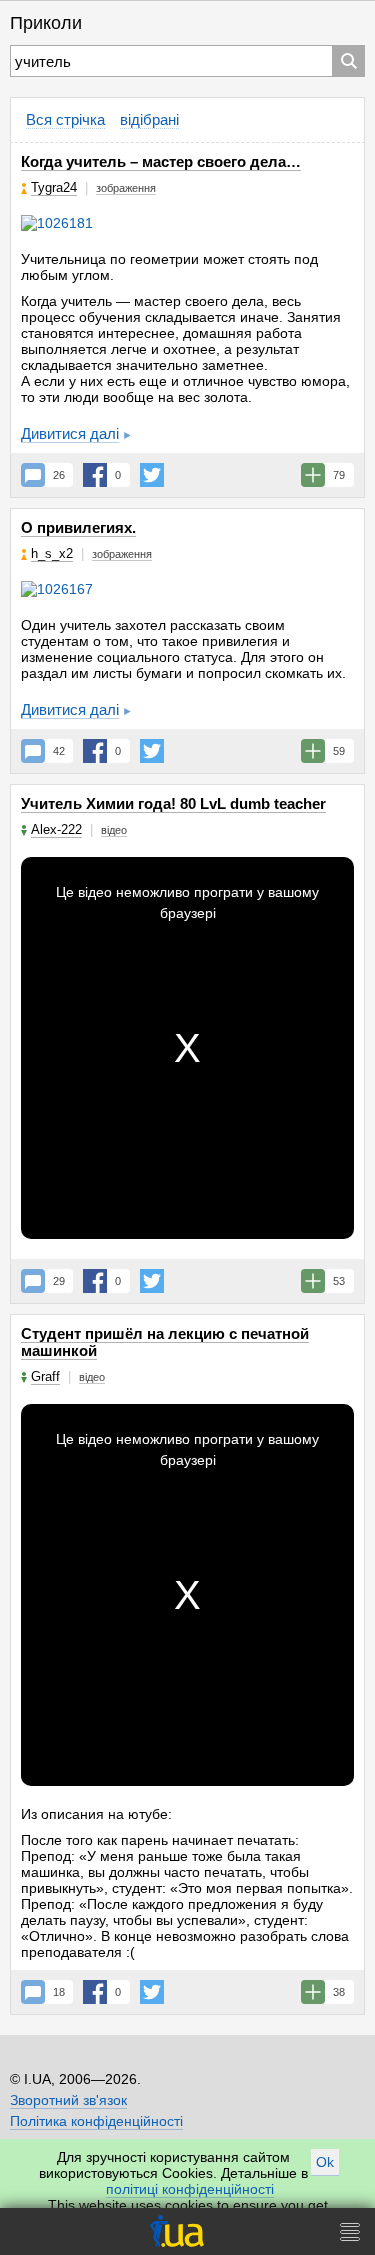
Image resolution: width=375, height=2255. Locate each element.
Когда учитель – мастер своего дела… (161, 161)
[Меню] (350, 2231)
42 (59, 751)
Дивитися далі (70, 433)
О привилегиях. (78, 527)
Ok (325, 2162)
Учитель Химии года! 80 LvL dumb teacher (173, 803)
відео (114, 830)
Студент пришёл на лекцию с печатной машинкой (165, 1342)
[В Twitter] (152, 475)
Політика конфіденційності (96, 2121)
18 (59, 1992)
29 (59, 1281)
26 (59, 475)
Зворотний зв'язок (68, 2100)
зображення (126, 188)
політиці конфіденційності (190, 2189)
